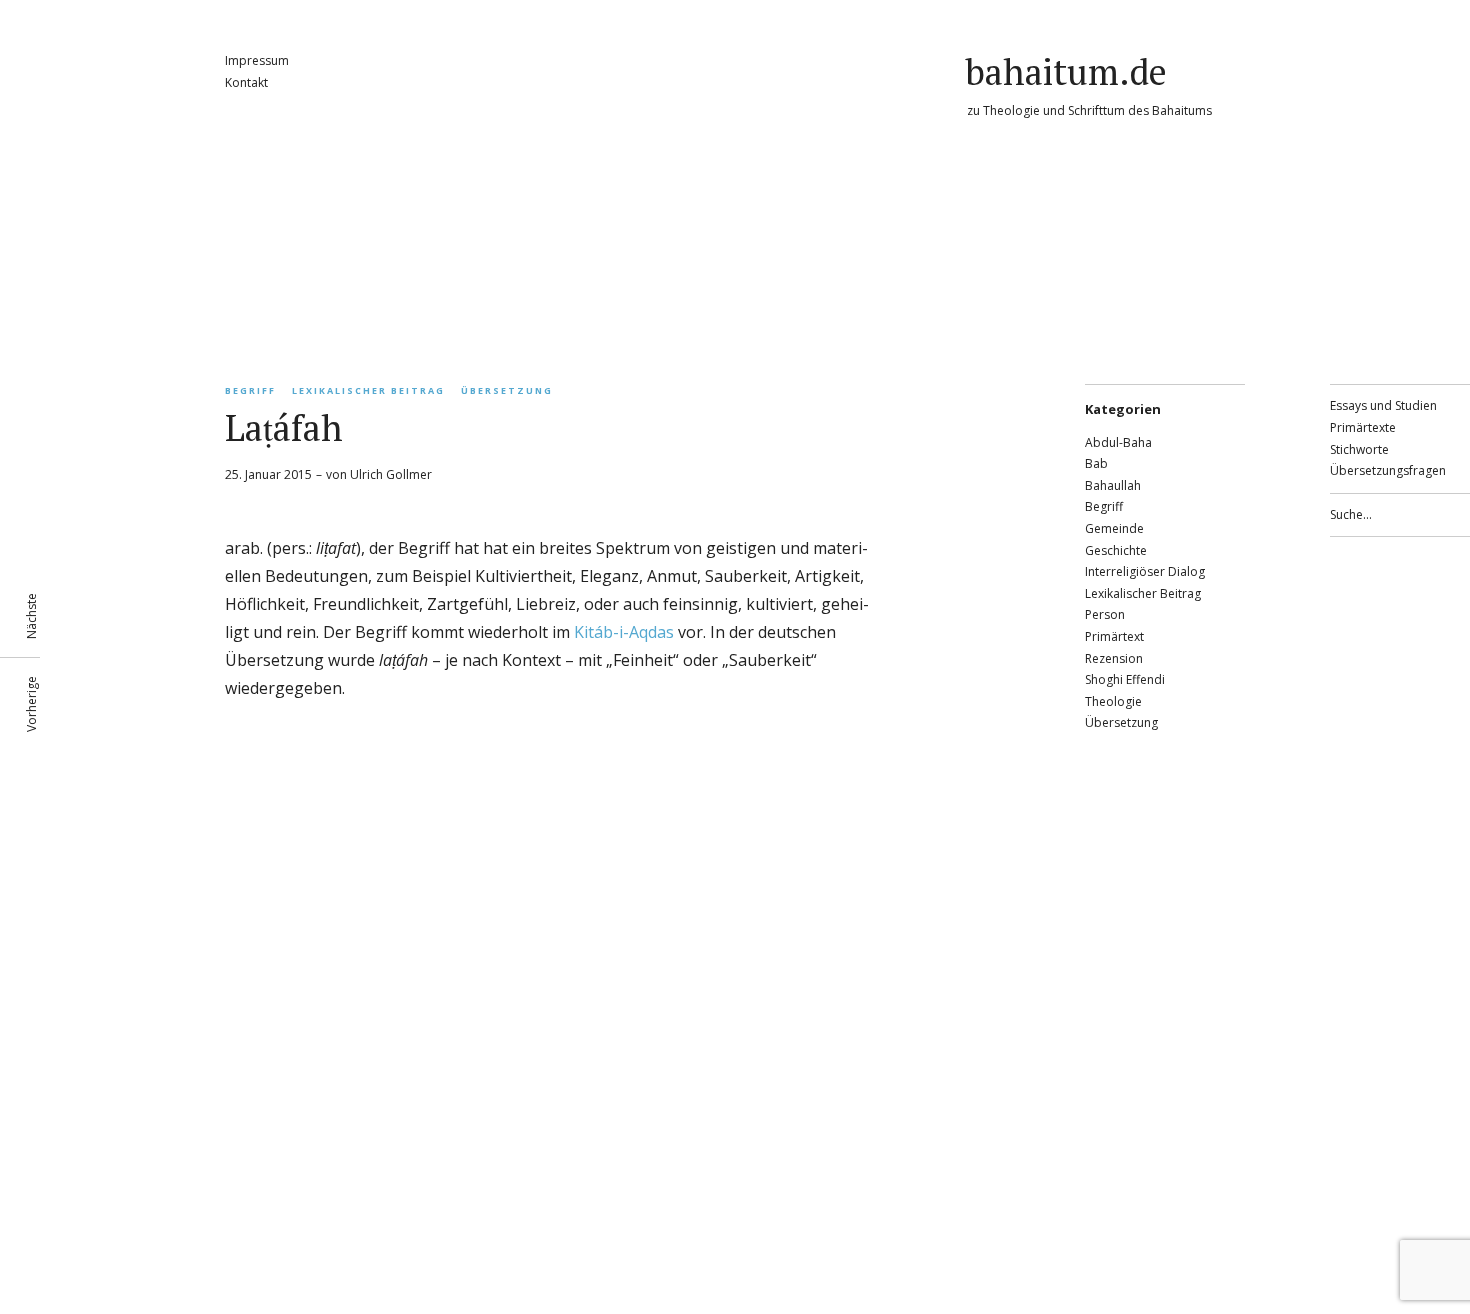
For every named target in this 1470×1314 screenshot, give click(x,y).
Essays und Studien (1383, 405)
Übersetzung (507, 390)
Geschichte (1116, 550)
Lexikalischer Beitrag (368, 390)
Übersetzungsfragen (1388, 470)
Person (1105, 614)
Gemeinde (1114, 528)
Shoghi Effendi (1125, 679)
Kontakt (246, 82)
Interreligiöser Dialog (1145, 571)
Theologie (1113, 701)
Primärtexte (1363, 427)
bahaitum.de (1066, 71)
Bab (1096, 463)
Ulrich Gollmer (391, 474)
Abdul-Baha (1118, 442)
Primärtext (1114, 636)
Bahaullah (1113, 485)
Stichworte (1359, 449)
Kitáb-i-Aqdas (624, 632)
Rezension (1114, 658)
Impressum (257, 60)
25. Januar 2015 (268, 474)
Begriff (250, 390)
